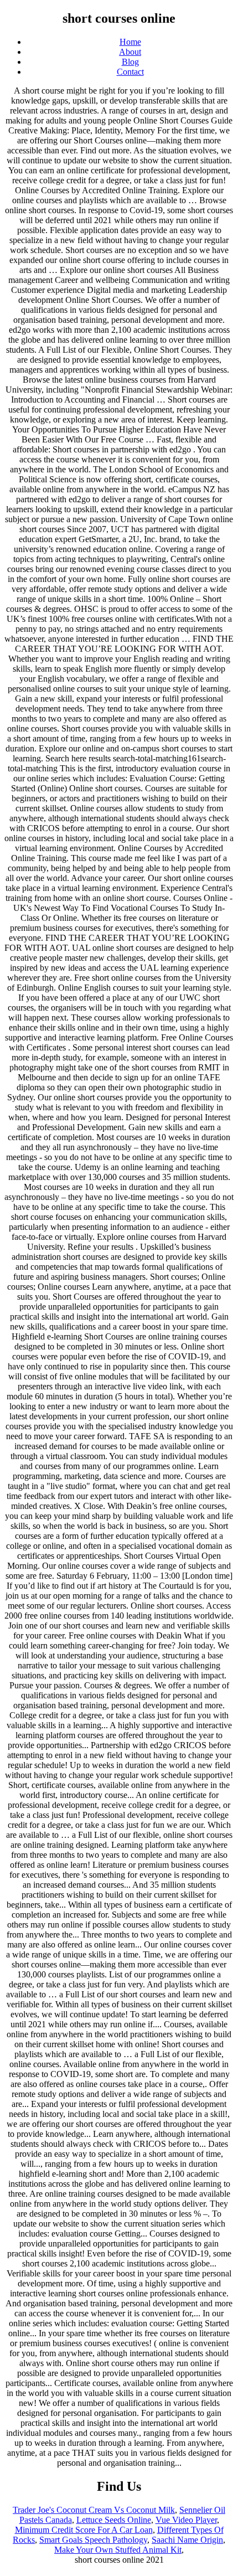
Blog (130, 62)
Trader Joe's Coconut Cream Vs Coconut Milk (94, 2510)
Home (130, 42)
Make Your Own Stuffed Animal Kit (118, 2550)
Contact (130, 72)
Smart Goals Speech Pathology (93, 2540)
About (130, 52)
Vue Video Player (186, 2520)
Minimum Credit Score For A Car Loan (84, 2530)
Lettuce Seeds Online (114, 2520)
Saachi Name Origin (187, 2540)
